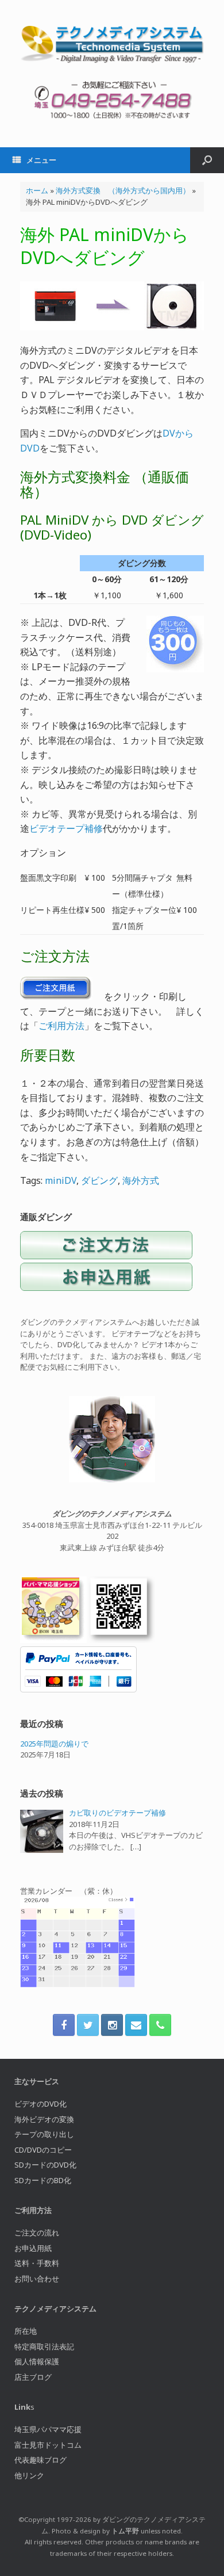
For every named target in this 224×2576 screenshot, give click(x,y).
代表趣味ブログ (40, 2460)
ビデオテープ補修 (66, 828)
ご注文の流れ (37, 2233)
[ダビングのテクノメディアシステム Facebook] (64, 2025)
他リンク (29, 2475)
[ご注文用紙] (106, 1288)
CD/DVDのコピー (43, 2150)
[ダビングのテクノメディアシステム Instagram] (112, 2025)
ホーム (37, 190)
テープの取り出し (44, 2134)
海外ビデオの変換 (44, 2119)
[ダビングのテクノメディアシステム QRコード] (122, 1640)
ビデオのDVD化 (40, 2104)
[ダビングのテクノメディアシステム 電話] (160, 2025)
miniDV (61, 1180)
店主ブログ (33, 2377)
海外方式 (141, 1180)
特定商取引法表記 (44, 2346)
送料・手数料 (37, 2263)
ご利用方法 (61, 1026)
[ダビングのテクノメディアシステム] (112, 45)
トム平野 (125, 2531)
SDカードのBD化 (43, 2180)
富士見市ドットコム (48, 2445)
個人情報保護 (37, 2361)
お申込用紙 (33, 2248)
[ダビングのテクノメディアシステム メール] (136, 2025)
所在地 (26, 2331)
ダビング (99, 1180)
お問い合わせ (37, 2279)
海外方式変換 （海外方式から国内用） (123, 190)
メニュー (41, 160)
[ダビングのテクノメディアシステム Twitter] (88, 2025)
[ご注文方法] (106, 1256)
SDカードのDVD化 (45, 2165)
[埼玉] (53, 1640)
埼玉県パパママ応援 (48, 2429)
